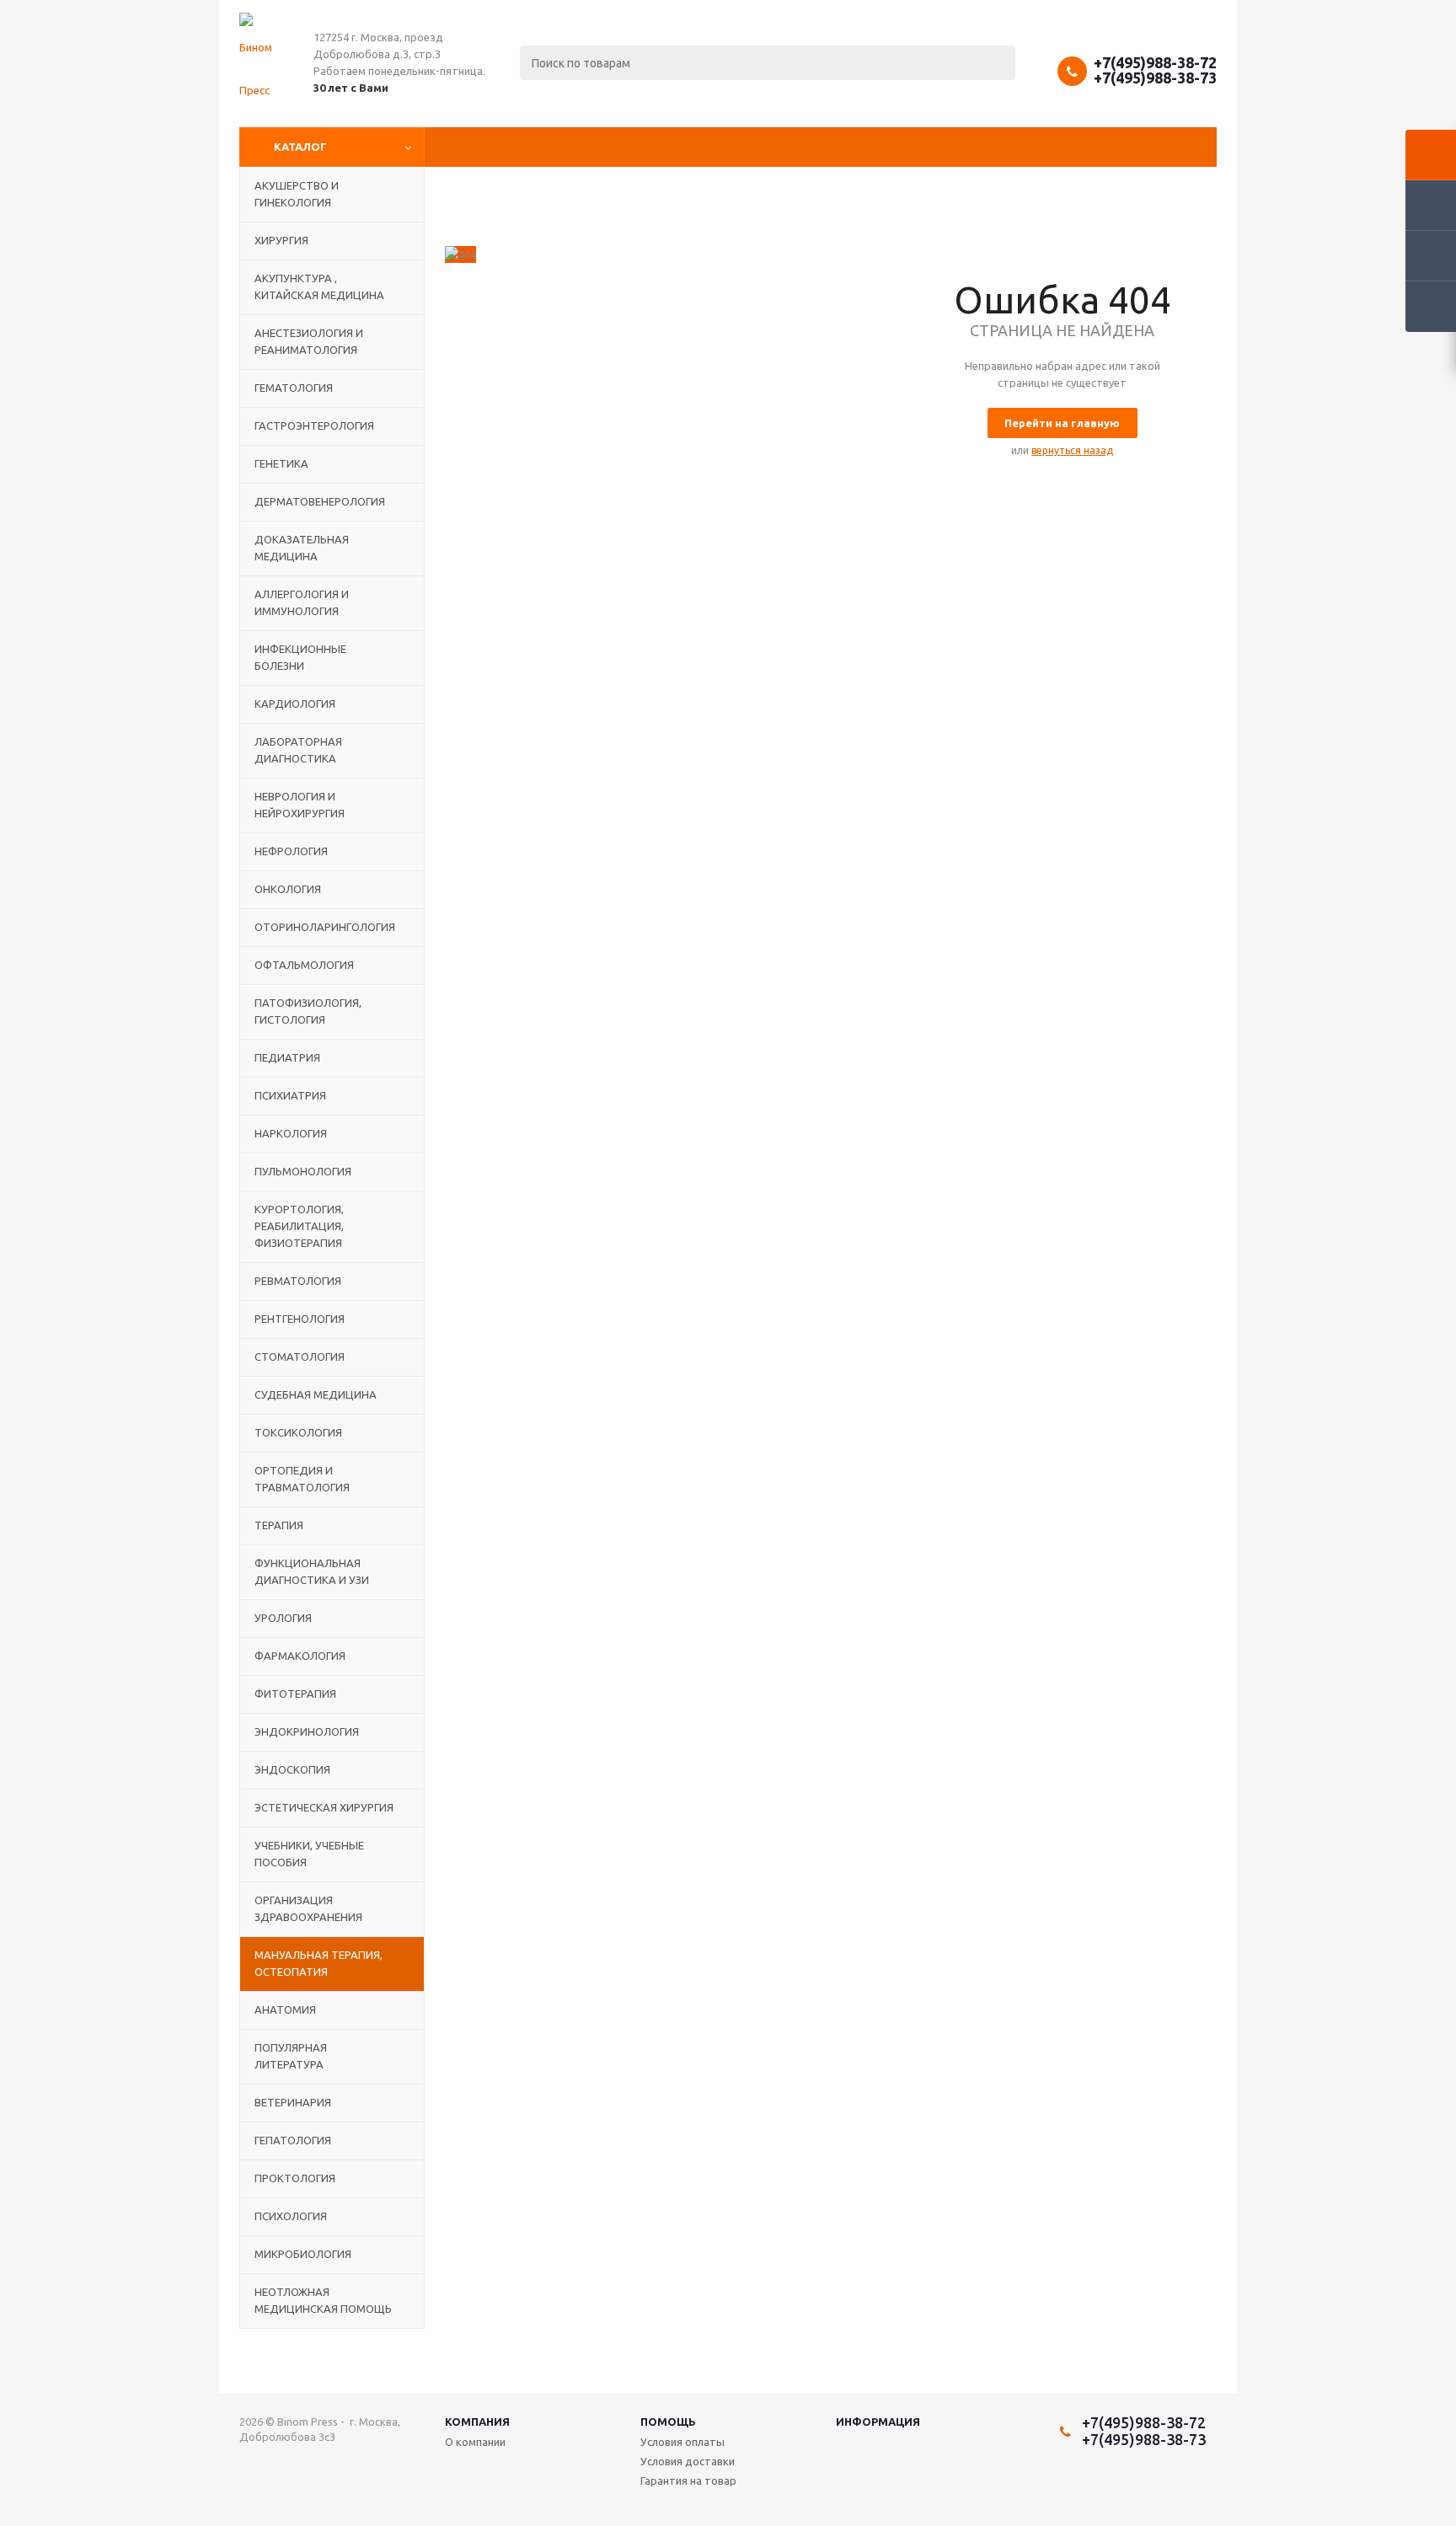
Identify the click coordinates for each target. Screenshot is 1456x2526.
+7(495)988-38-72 (1155, 62)
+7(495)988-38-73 (1155, 78)
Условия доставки (688, 2461)
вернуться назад (1072, 450)
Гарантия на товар (688, 2481)
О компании (475, 2442)
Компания (477, 2422)
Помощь (668, 2422)
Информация (878, 2422)
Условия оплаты (682, 2442)
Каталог (300, 147)
